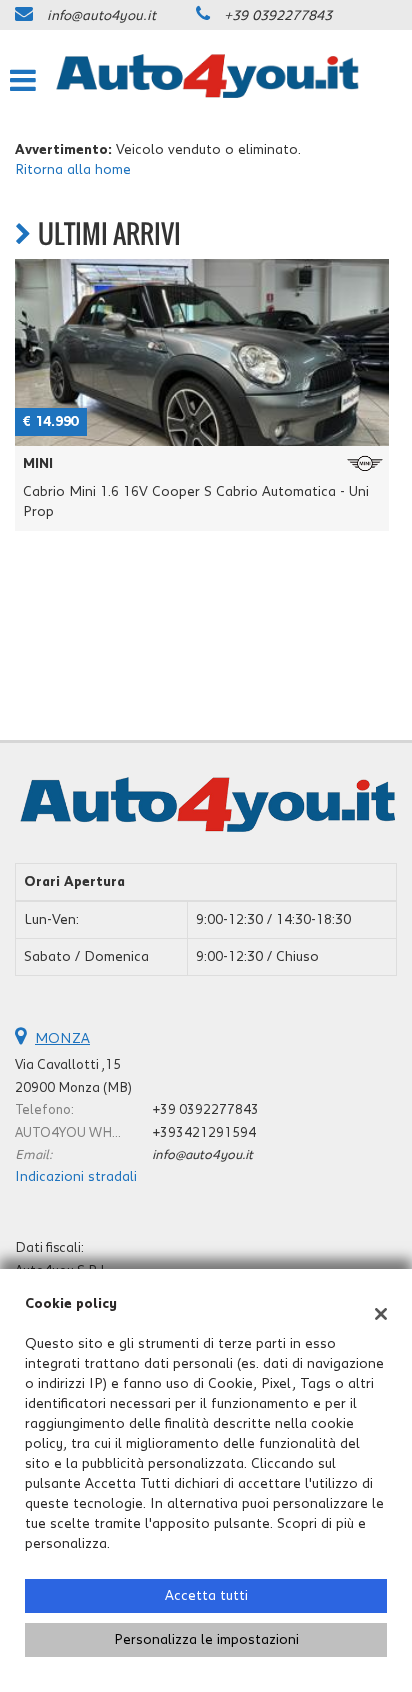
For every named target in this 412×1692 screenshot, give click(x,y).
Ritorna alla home (73, 170)
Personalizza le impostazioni (206, 1640)
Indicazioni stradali (76, 1177)
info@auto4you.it (101, 16)
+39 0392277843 (278, 16)
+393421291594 (204, 1133)
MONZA (62, 1039)
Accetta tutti (206, 1596)
